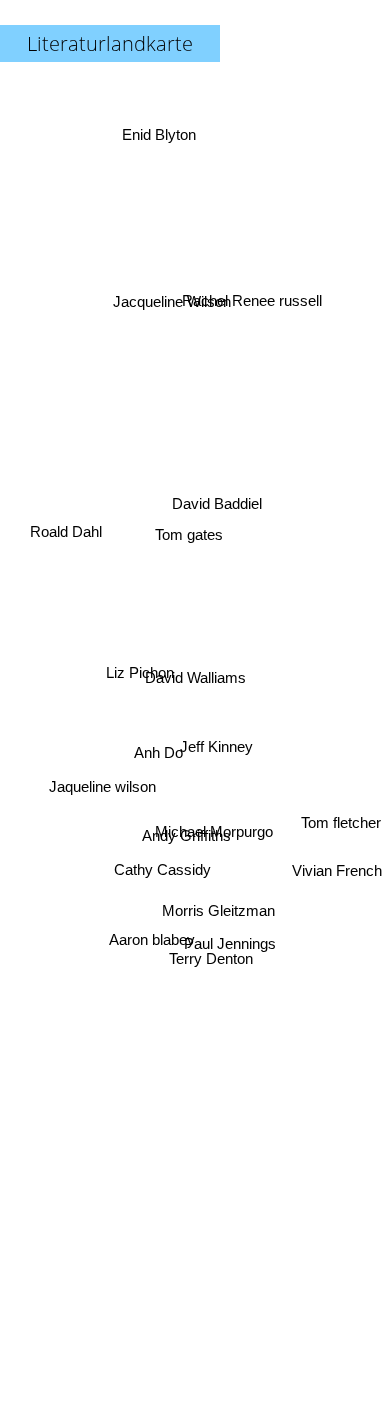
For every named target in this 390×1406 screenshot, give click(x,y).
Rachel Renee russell (251, 291)
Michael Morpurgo (213, 842)
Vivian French (337, 863)
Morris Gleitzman (217, 913)
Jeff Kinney (216, 733)
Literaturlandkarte (110, 43)
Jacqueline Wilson (172, 304)
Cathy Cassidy (160, 869)
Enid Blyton (158, 133)
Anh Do (158, 760)
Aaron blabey (154, 946)
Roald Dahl (71, 488)
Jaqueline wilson (100, 839)
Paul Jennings (229, 949)
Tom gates (187, 536)
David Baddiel (218, 506)
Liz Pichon (140, 656)
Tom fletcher (341, 818)
